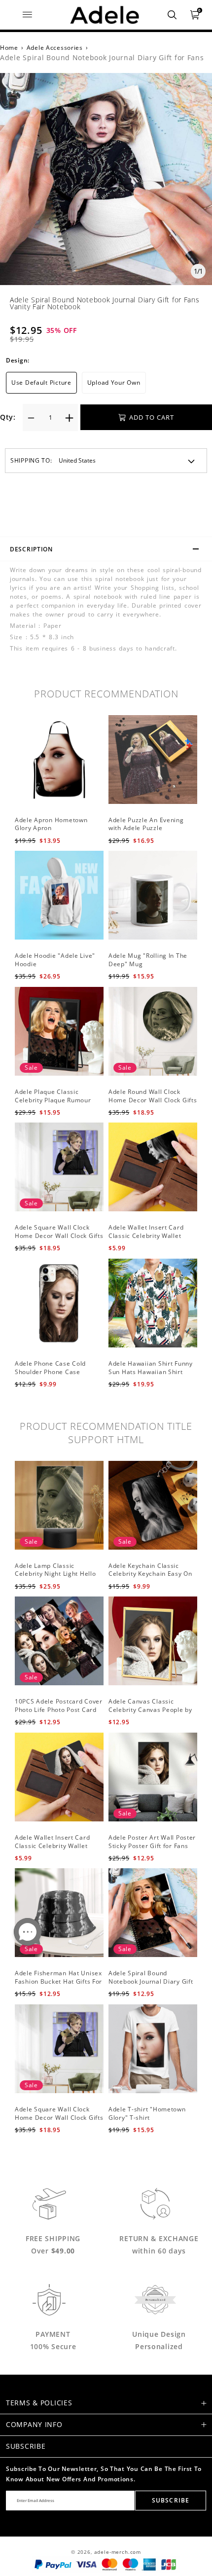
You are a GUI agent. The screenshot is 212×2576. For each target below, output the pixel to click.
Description (31, 549)
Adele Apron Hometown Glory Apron (51, 824)
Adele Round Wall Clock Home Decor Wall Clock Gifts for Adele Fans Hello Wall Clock (153, 1104)
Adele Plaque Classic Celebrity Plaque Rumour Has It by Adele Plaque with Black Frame (56, 1104)
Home (9, 48)
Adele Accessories (55, 48)
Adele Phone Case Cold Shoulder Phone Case (50, 1368)
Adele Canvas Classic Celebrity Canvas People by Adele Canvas (150, 1710)
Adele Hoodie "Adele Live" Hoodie (55, 960)
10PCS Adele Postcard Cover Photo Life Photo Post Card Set (59, 1710)
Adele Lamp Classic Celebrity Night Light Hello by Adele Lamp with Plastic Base (56, 1578)
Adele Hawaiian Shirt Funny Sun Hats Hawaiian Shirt (151, 1368)
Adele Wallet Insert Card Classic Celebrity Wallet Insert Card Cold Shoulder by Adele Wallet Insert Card (59, 1850)
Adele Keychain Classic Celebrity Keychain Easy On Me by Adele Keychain (150, 1574)
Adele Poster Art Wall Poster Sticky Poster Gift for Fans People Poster (152, 1846)
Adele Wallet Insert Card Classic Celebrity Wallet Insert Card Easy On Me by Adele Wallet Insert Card (149, 1240)
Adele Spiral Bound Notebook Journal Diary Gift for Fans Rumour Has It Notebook (151, 1985)
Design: (18, 360)
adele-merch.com (118, 2552)
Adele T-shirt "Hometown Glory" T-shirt (147, 2113)
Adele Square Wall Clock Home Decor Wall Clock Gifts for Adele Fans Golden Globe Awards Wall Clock (59, 1240)
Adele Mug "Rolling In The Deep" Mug (148, 960)
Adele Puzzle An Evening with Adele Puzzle (146, 824)
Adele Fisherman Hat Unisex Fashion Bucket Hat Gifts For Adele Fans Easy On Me (58, 1981)
